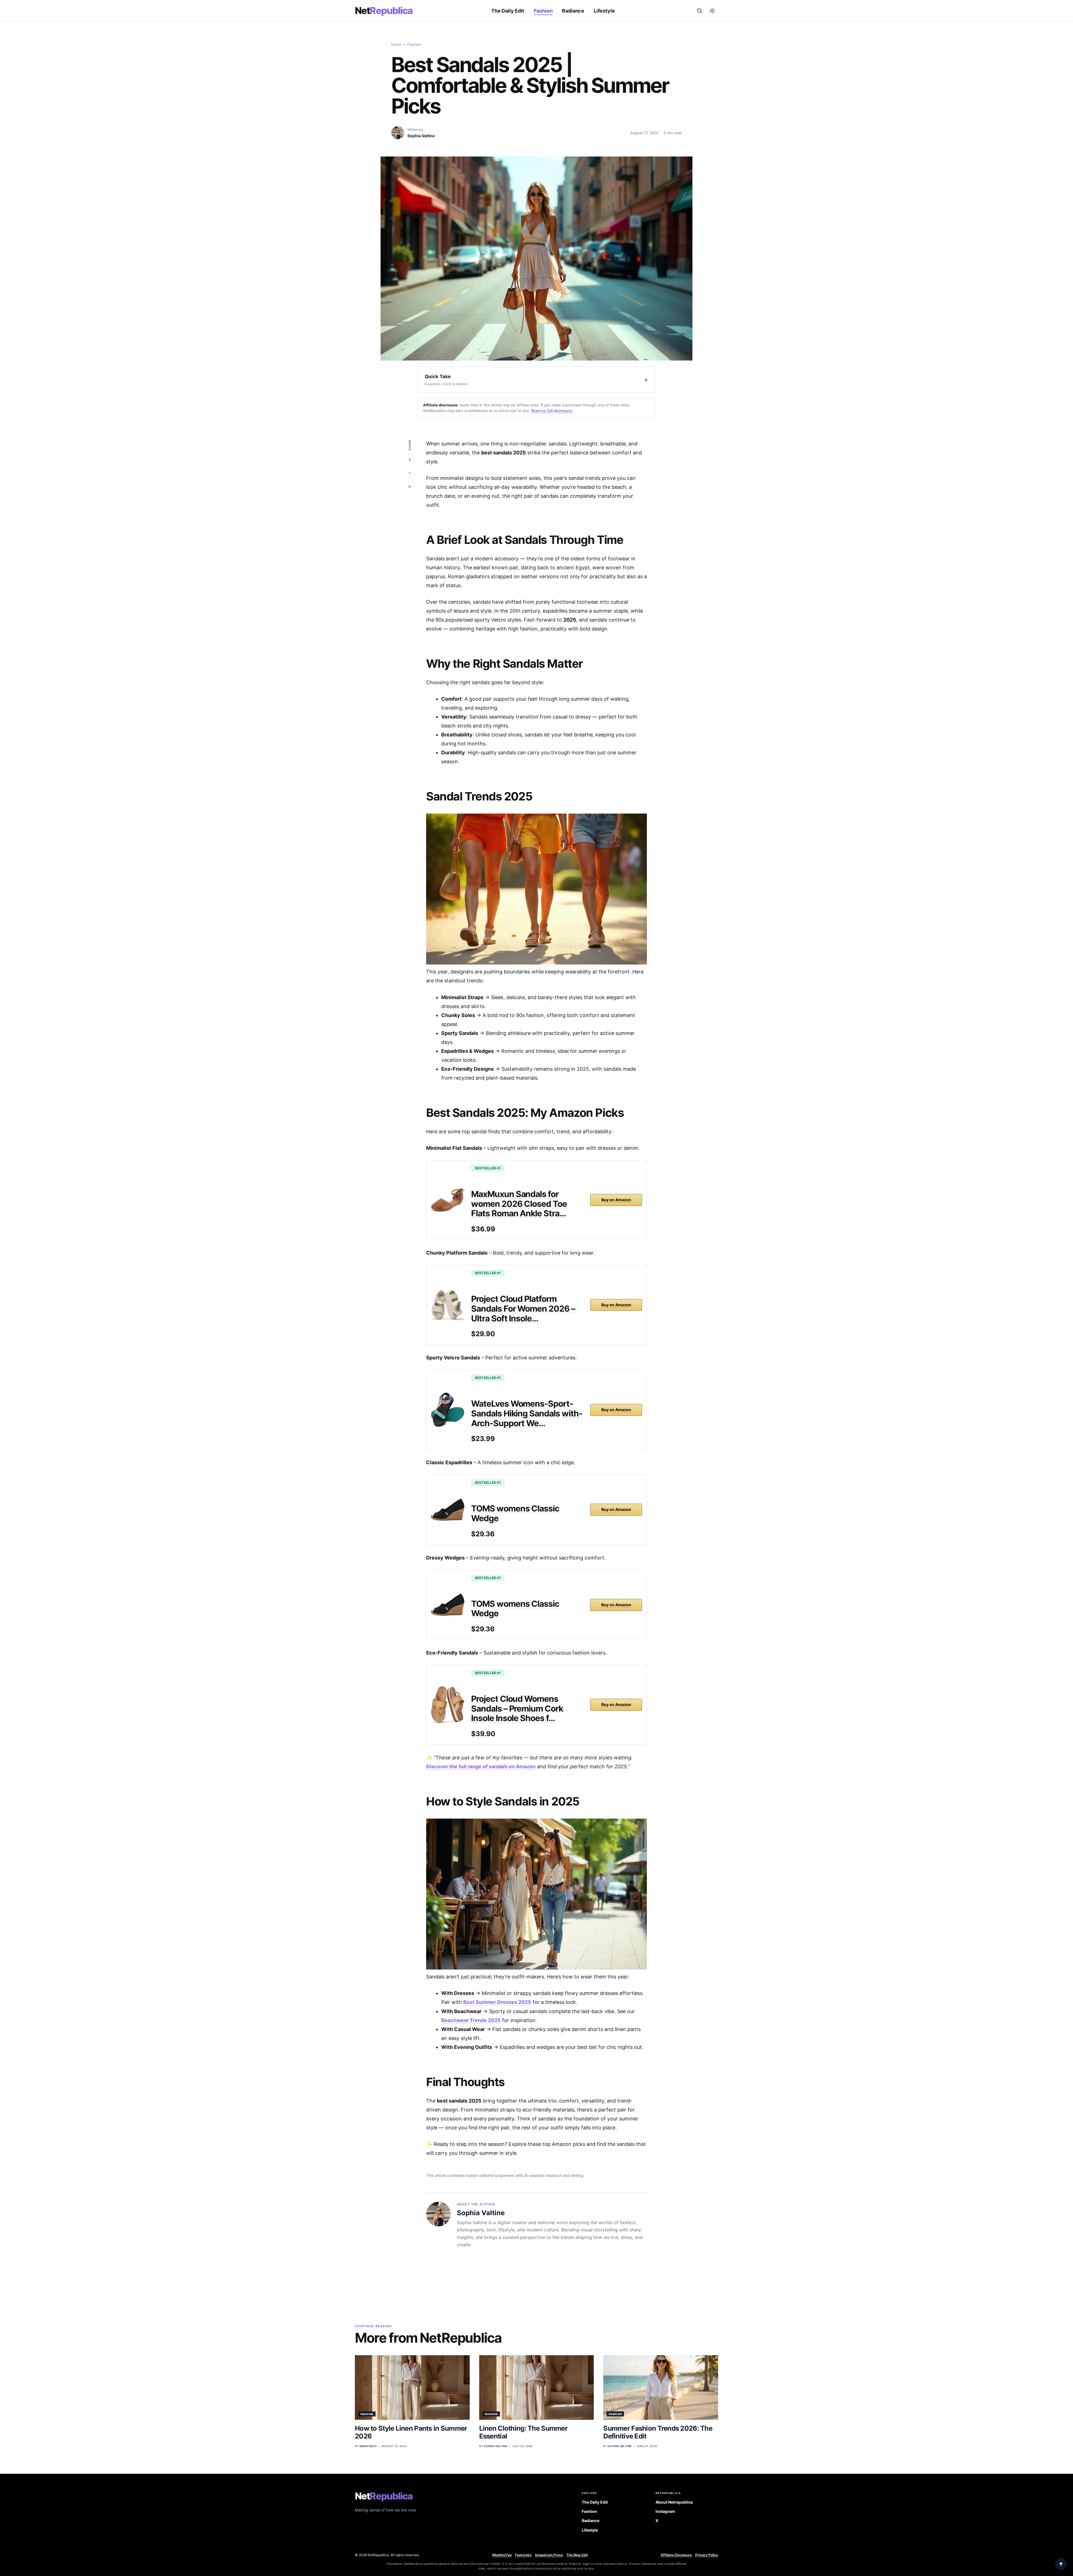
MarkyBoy (368, 2446)
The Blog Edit (577, 2555)
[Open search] (699, 11)
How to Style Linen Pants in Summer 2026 (411, 2432)
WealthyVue (502, 2555)
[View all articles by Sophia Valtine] (398, 133)
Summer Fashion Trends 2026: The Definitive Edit (658, 2432)
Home (396, 44)
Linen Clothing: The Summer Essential (523, 2432)
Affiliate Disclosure (676, 2555)
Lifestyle (604, 11)
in (410, 486)
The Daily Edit (508, 11)
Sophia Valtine (421, 136)
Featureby (523, 2555)
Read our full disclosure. (552, 411)
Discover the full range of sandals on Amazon (481, 1766)
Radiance (573, 11)
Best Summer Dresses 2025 (497, 2002)
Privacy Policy (707, 2555)
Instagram (665, 2511)
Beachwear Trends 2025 (471, 2020)
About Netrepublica (674, 2502)
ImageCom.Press (549, 2555)
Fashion (543, 11)
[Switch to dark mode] (712, 11)
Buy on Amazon (616, 1200)
